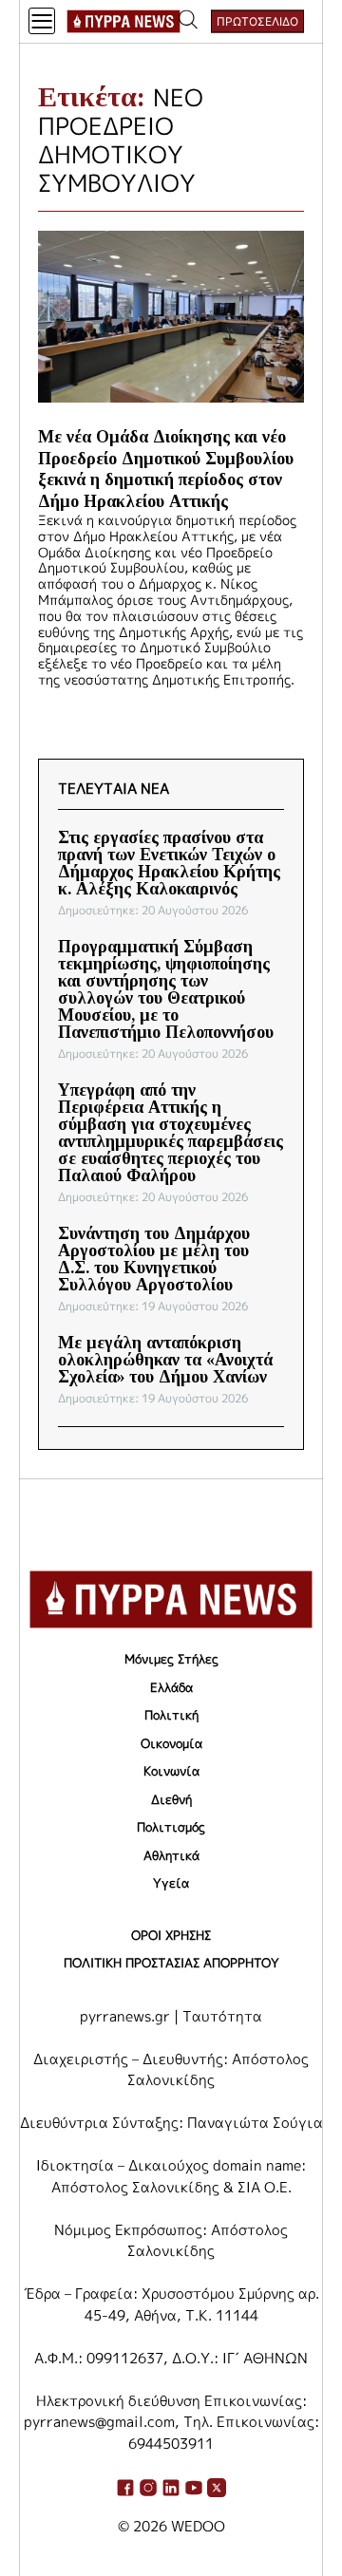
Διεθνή (171, 1799)
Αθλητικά (171, 1855)
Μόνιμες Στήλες (171, 1659)
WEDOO (198, 2526)
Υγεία (171, 1883)
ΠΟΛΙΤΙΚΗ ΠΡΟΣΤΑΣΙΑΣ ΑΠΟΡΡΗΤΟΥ (171, 1963)
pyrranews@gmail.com (99, 2422)
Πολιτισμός (171, 1827)
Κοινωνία (171, 1771)
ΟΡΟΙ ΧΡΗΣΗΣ (171, 1935)
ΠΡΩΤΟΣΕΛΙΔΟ (257, 21)
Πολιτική (171, 1715)
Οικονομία (171, 1743)
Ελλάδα (171, 1687)
